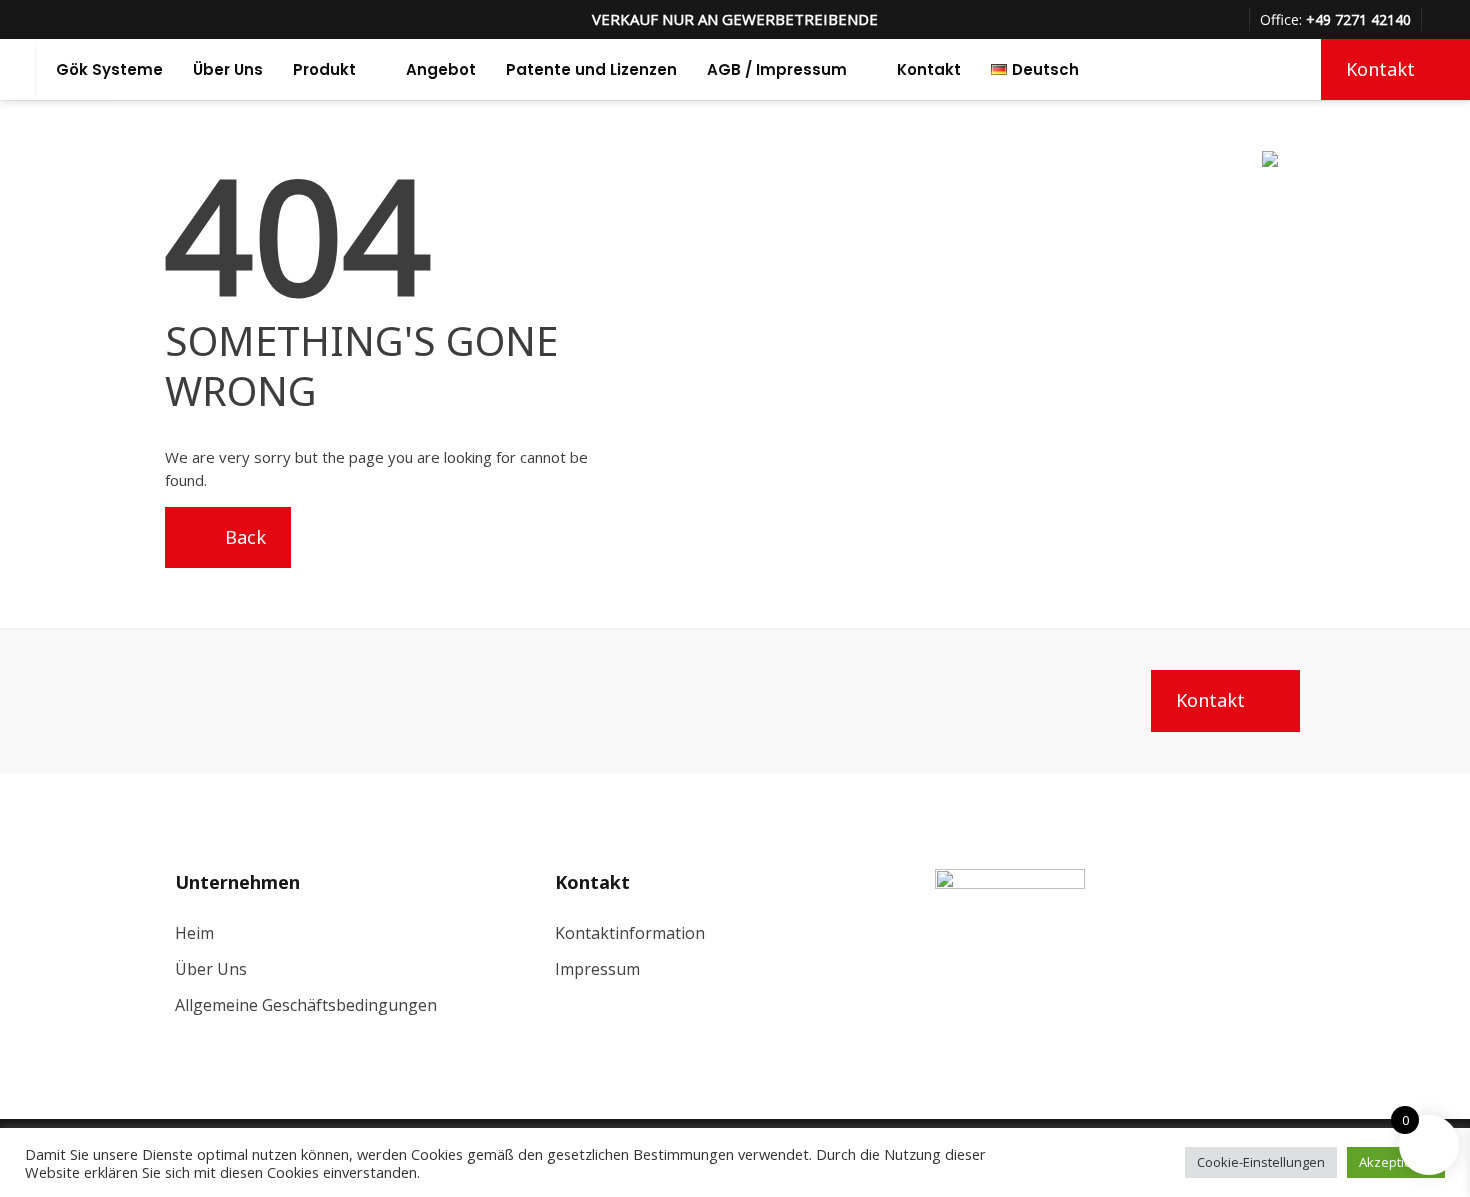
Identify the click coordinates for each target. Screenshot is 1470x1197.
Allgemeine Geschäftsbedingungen (306, 1005)
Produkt (324, 69)
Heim (194, 933)
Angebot (441, 69)
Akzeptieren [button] (1396, 1162)
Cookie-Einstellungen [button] (1261, 1162)
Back (243, 537)
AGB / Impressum (777, 69)
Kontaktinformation (630, 933)
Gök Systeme (109, 69)
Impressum (597, 969)
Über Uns (228, 69)
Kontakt (929, 69)
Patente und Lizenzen (591, 69)
